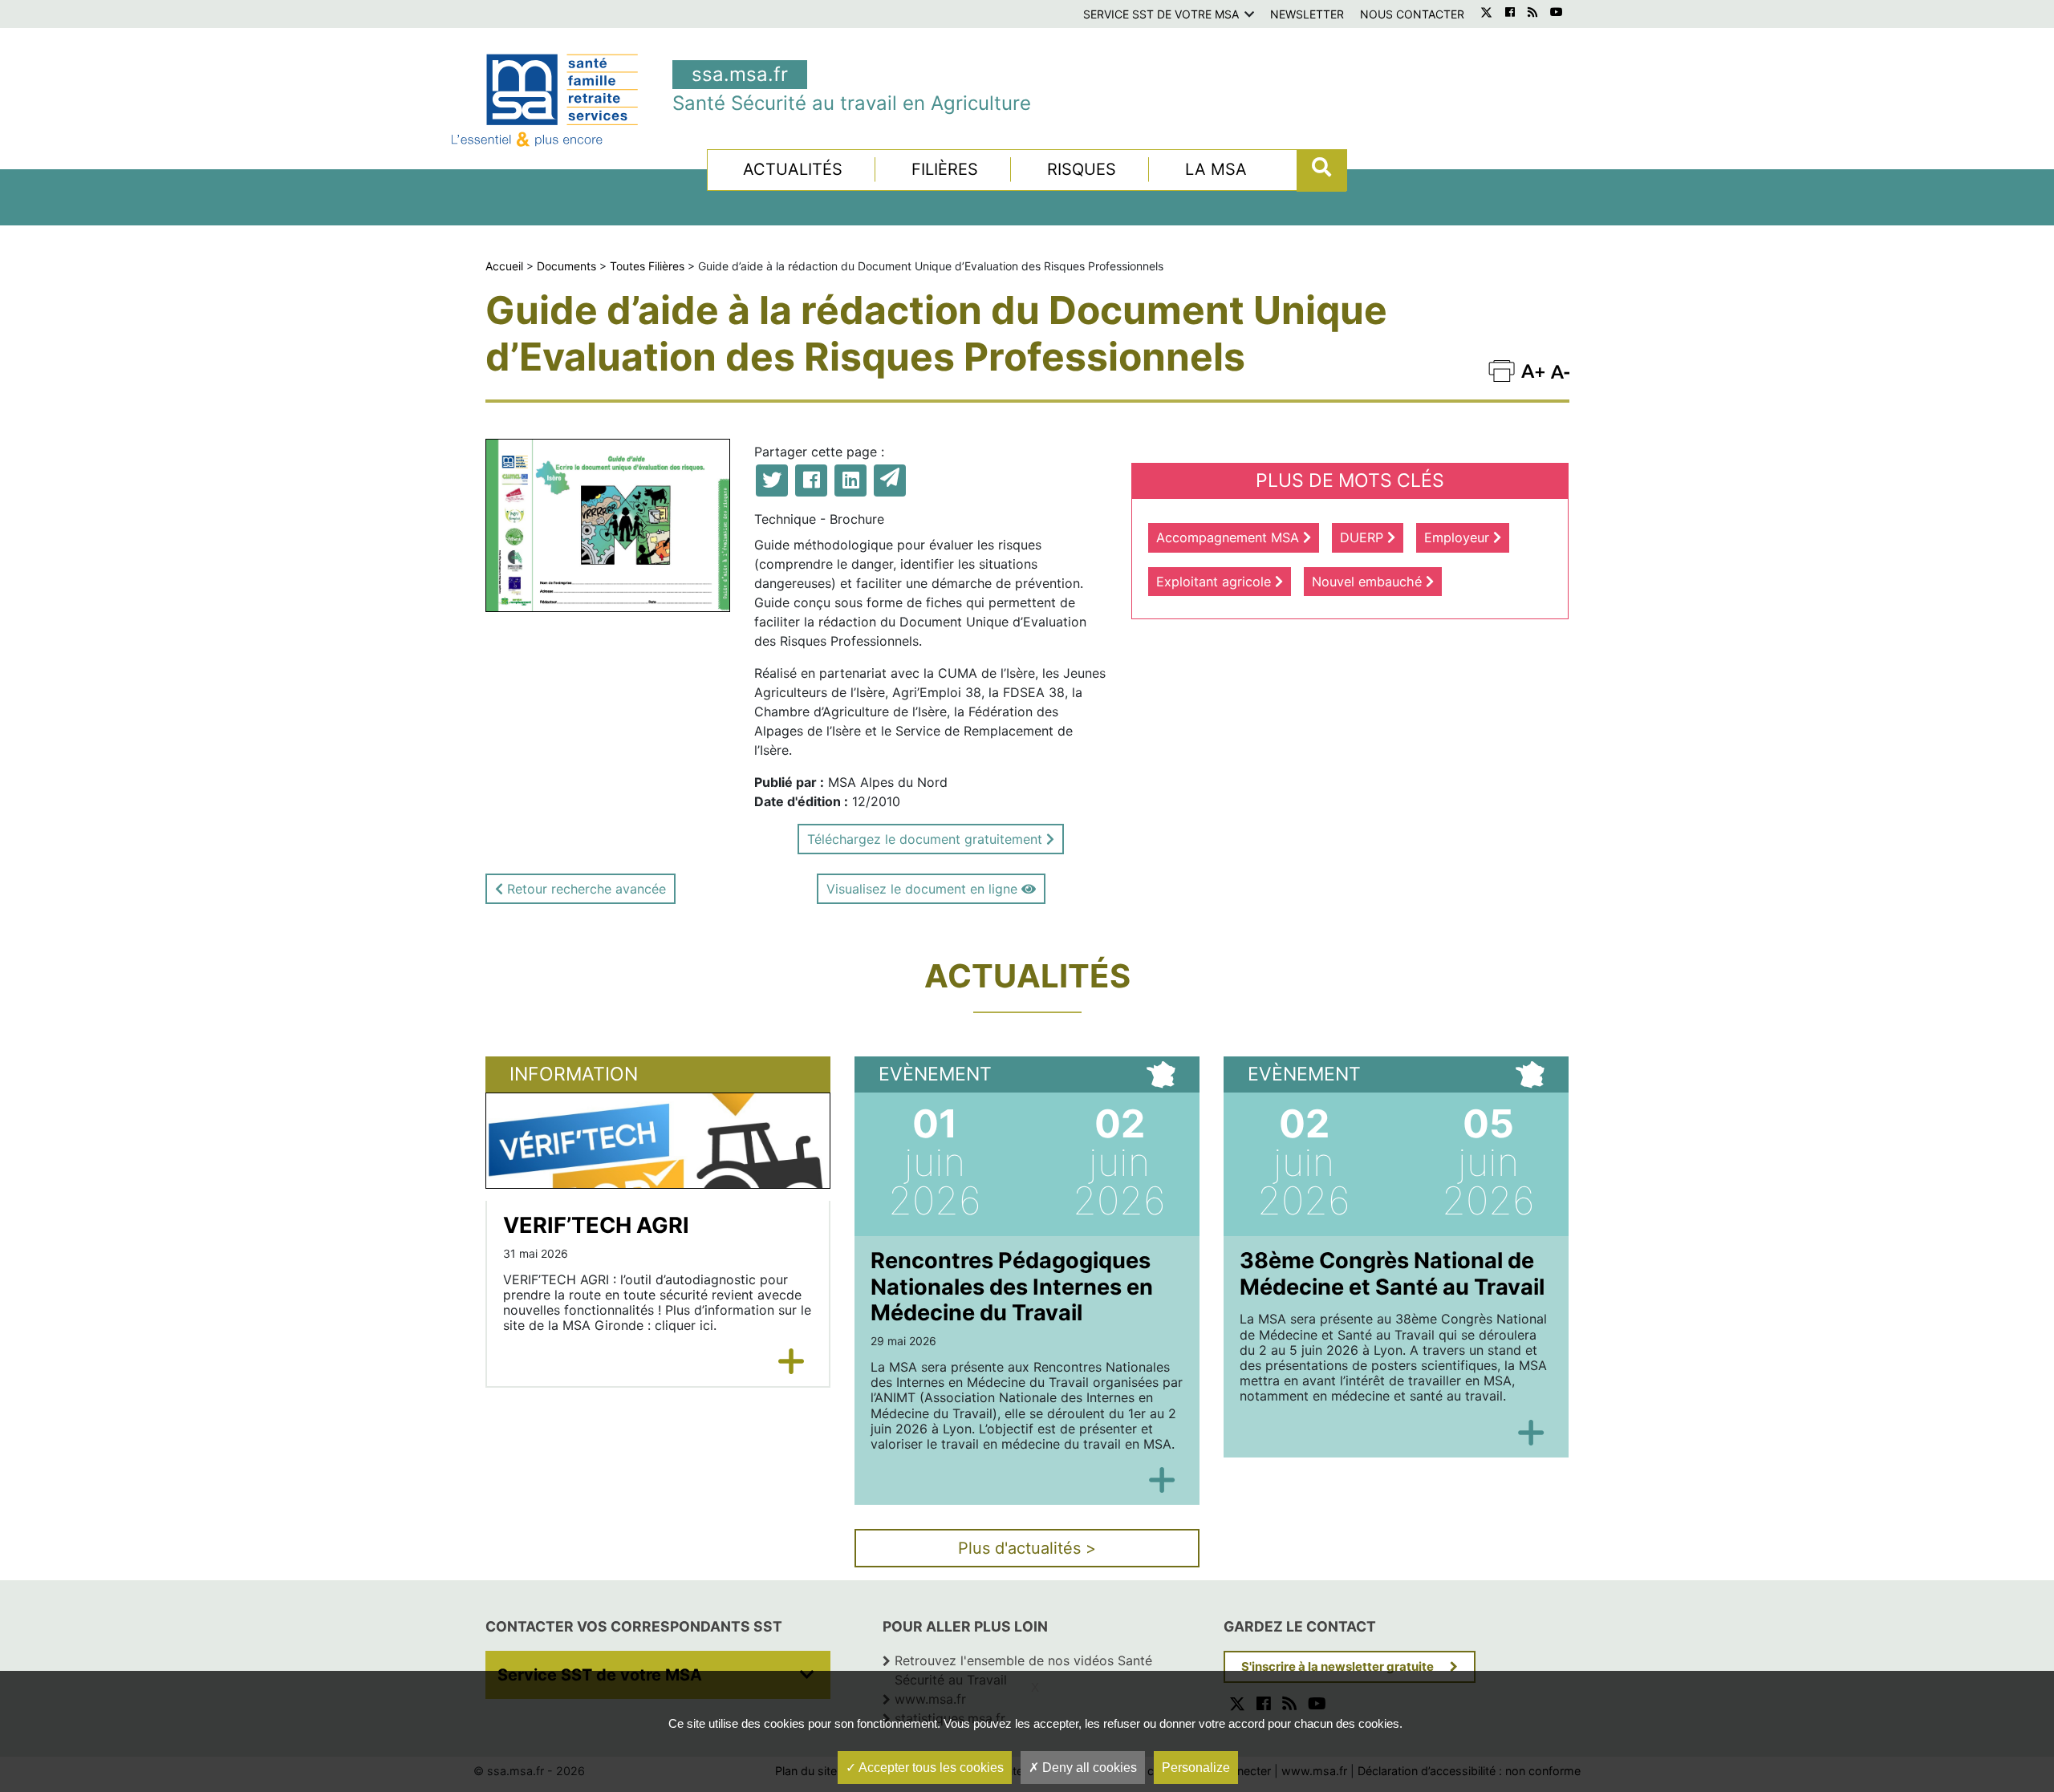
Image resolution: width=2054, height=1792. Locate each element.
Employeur (1459, 537)
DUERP (1364, 537)
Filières (945, 169)
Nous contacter (1412, 14)
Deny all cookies (1088, 1768)
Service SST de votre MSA (1161, 14)
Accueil (504, 266)
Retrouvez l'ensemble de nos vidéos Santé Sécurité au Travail (1023, 1670)
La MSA (1216, 169)
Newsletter (1307, 14)
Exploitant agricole (1216, 582)
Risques (1082, 169)
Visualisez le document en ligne (924, 889)
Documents (566, 266)
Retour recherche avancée (585, 889)
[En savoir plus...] (792, 1361)
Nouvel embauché (1369, 582)
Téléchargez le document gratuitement (927, 839)
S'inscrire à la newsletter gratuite (1338, 1666)
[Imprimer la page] (1502, 369)
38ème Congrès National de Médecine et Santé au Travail (1392, 1274)
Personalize (1196, 1768)
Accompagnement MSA (1230, 537)
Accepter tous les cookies (930, 1768)
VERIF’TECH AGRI (596, 1225)
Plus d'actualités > (1027, 1548)
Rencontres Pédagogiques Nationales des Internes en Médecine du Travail (1012, 1287)
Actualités (793, 169)
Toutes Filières (647, 266)
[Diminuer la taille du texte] (1533, 369)
